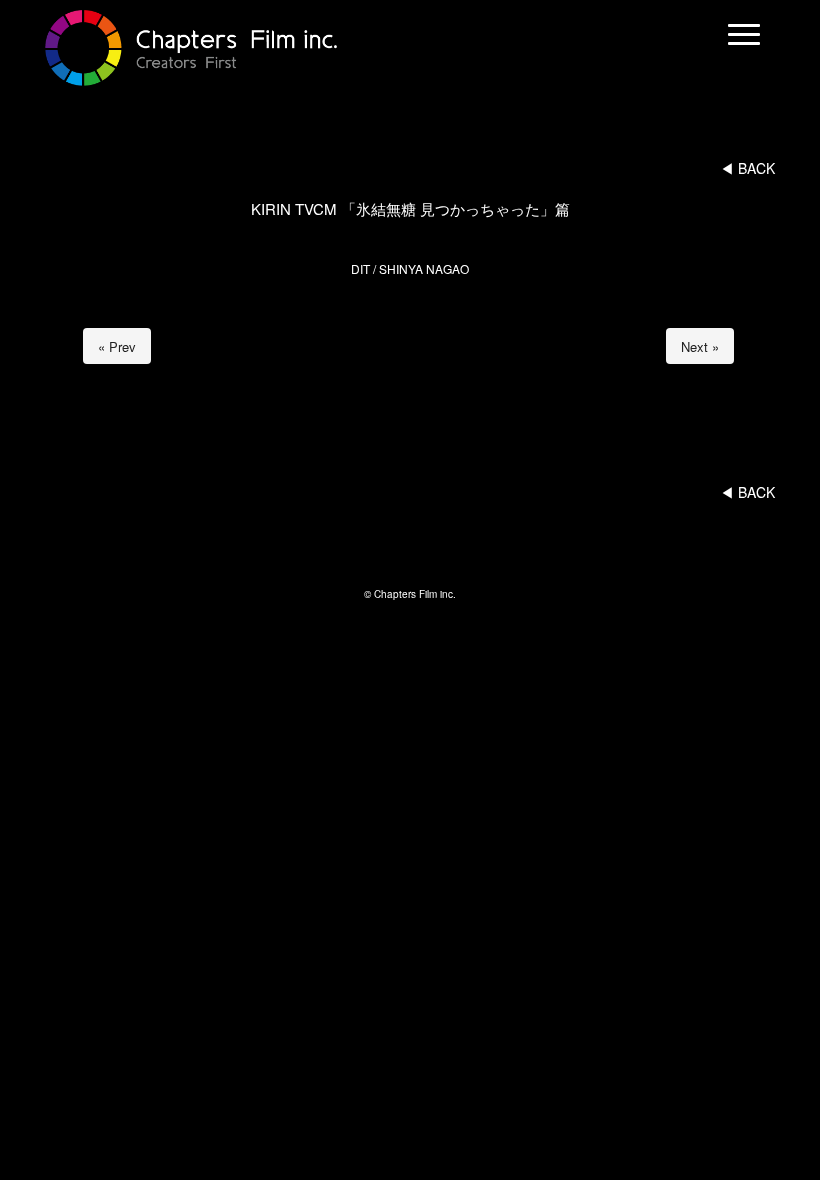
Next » (700, 346)
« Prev (117, 346)
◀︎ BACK (747, 168)
